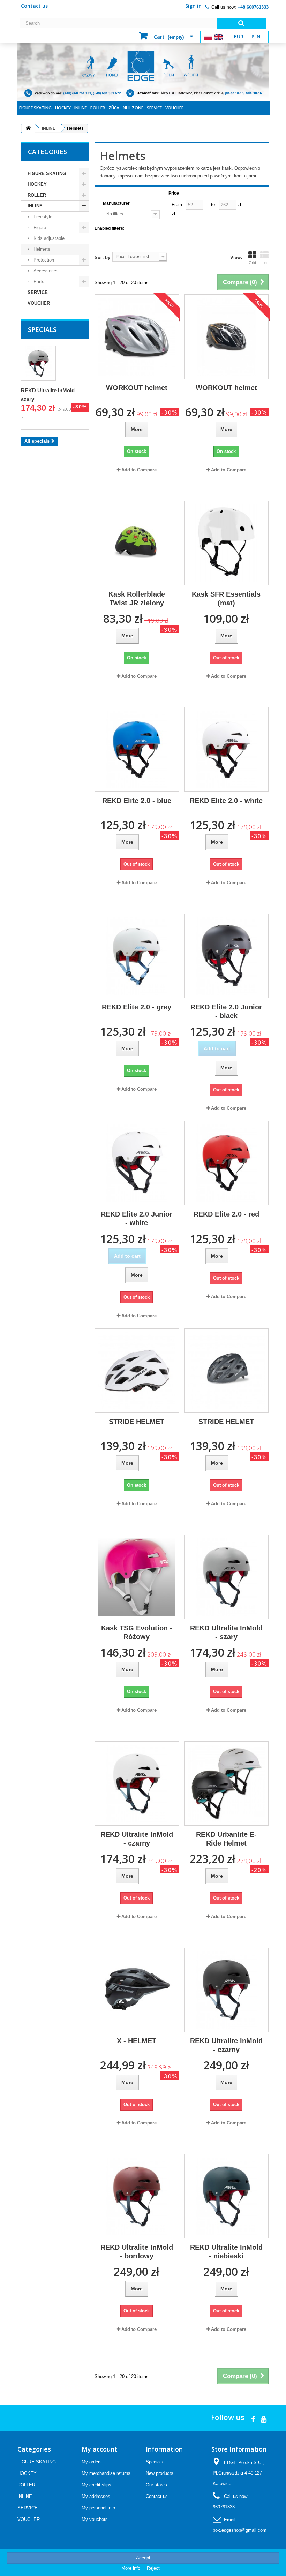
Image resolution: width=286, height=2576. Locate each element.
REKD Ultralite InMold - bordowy (137, 2252)
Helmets (41, 249)
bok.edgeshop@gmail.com (240, 2530)
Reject (153, 2568)
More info (131, 2568)
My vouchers (95, 2519)
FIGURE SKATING (35, 108)
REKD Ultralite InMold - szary (226, 1632)
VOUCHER (175, 108)
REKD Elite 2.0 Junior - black (226, 1011)
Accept (143, 2558)
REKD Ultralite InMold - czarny (137, 1839)
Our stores (156, 2485)
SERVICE (154, 108)
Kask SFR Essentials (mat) (226, 598)
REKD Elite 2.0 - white (226, 801)
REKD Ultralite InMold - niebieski (226, 2252)
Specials (42, 329)
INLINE (81, 108)
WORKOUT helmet (137, 388)
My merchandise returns (106, 2473)
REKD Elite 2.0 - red (226, 1214)
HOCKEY (63, 108)
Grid (252, 263)
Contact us (34, 6)
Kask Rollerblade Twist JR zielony (137, 598)
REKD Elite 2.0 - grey (137, 1007)
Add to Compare (139, 470)
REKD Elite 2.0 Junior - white (137, 1218)
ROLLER (98, 108)
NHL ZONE (133, 108)
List (265, 263)
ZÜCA (114, 108)
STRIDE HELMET (137, 1422)
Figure (39, 228)
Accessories (45, 271)
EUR (239, 36)
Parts (38, 282)
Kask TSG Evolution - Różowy (137, 1632)
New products (160, 2473)
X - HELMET (137, 2041)
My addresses (96, 2496)
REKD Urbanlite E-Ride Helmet (226, 1839)
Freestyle (42, 217)
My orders (92, 2462)
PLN (256, 36)
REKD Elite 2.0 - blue (137, 801)
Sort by (102, 257)
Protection (43, 260)
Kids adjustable (48, 238)
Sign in (193, 6)
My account (99, 2449)
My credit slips (96, 2485)
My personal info (98, 2508)
